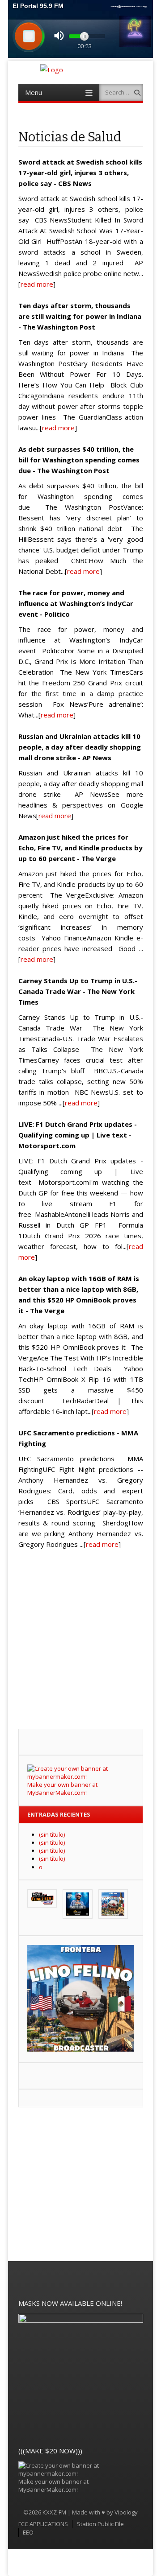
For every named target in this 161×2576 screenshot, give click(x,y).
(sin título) (52, 1834)
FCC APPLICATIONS (43, 2524)
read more (37, 284)
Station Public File (100, 2524)
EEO (28, 2532)
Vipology (126, 2512)
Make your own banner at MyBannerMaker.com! (62, 1789)
